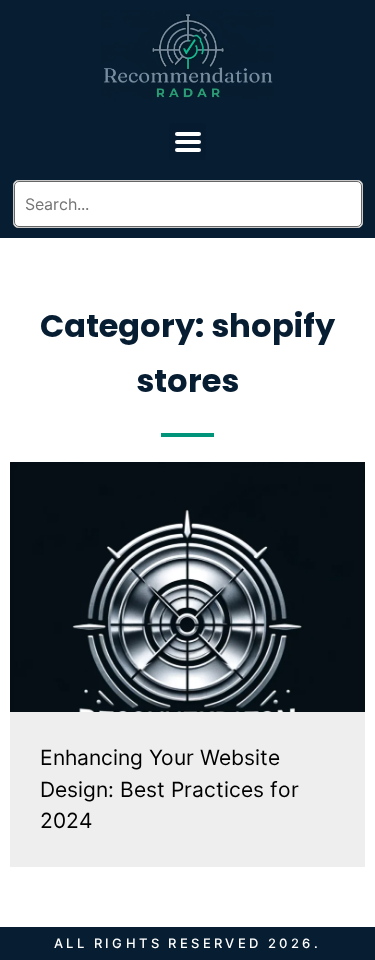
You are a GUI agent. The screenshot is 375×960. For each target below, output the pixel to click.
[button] (187, 141)
